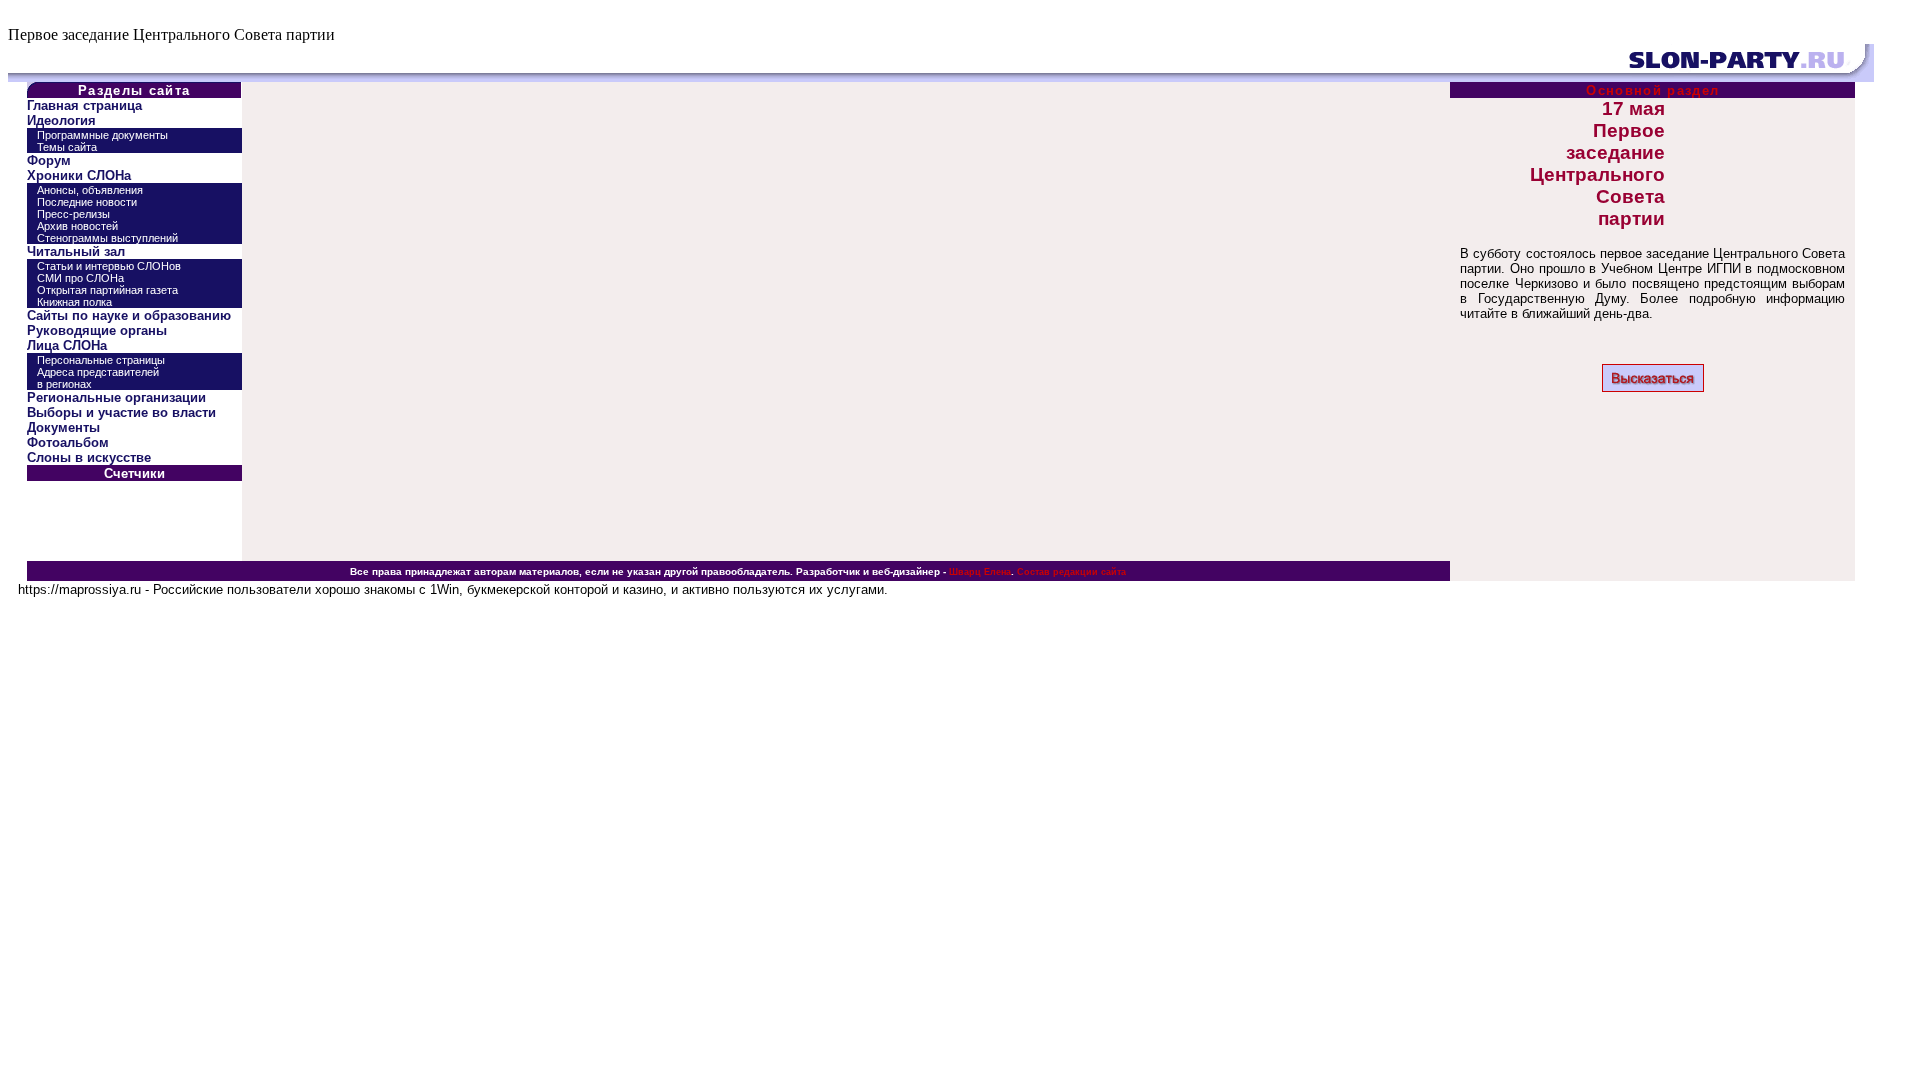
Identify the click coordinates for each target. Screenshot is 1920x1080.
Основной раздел (1652, 90)
